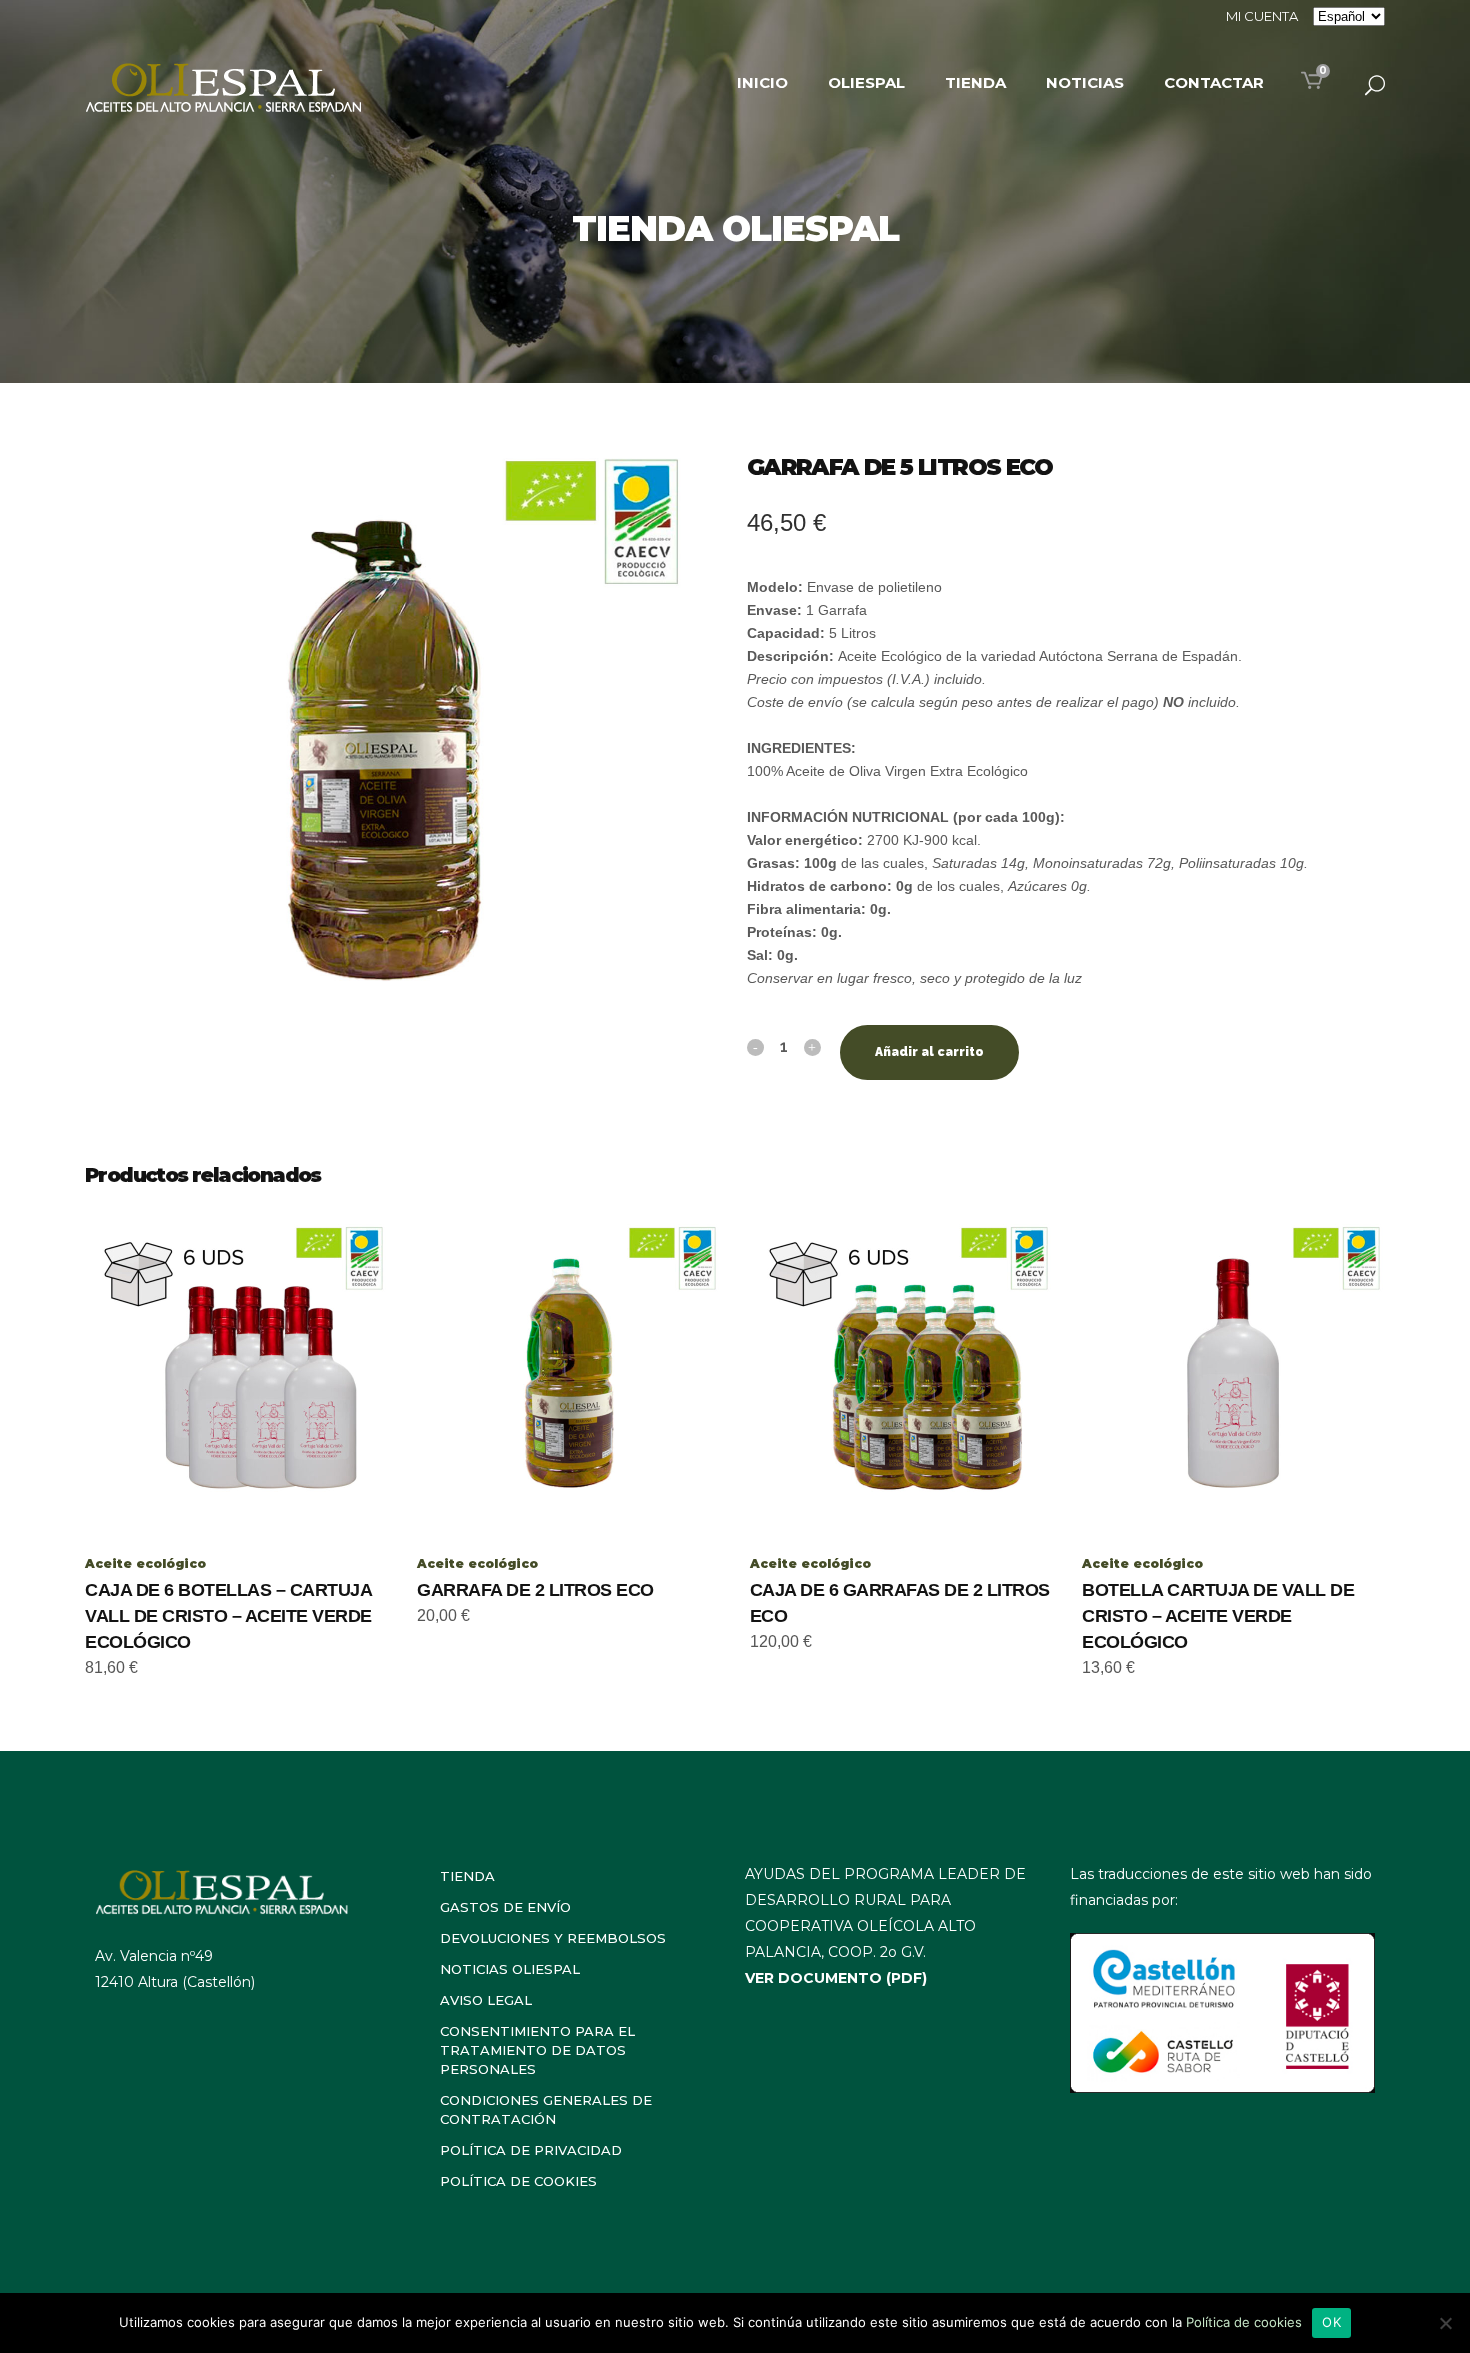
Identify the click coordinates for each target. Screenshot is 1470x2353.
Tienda (467, 1876)
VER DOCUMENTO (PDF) (836, 1978)
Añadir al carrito (929, 1052)
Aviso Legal (486, 2000)
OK (1331, 2322)
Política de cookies (518, 2181)
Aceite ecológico (145, 1563)
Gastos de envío (505, 1907)
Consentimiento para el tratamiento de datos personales (537, 2050)
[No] (1445, 2323)
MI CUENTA (1262, 16)
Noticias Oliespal (510, 1969)
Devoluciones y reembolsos (553, 1938)
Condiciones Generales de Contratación (546, 2109)
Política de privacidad (531, 2150)
